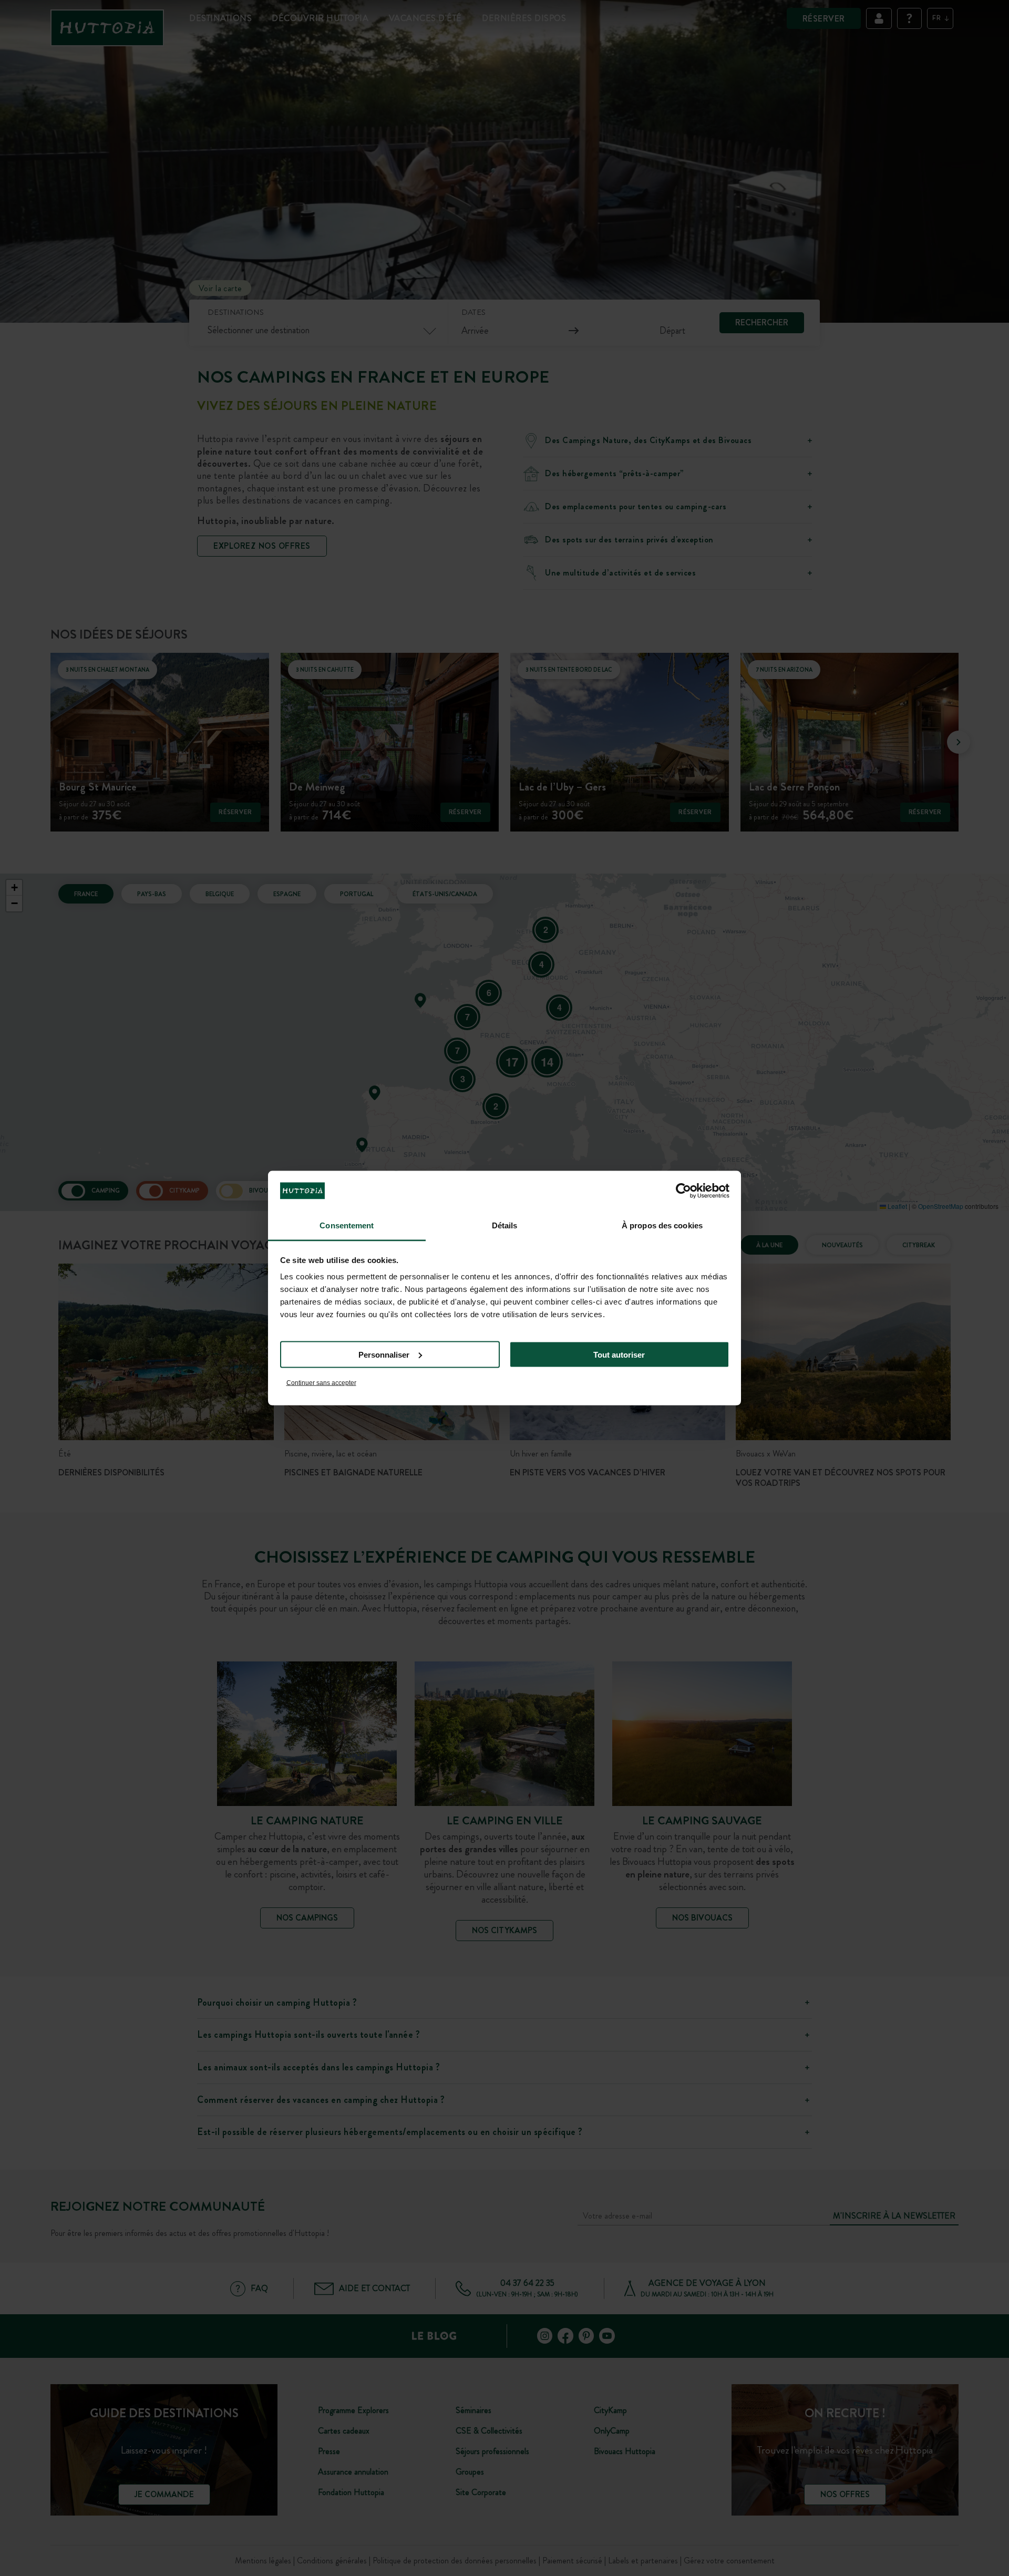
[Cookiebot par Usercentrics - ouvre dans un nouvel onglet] (683, 1190)
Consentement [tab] (347, 1225)
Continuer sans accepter (321, 1383)
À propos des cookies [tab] (662, 1225)
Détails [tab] (505, 1225)
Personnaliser (384, 1354)
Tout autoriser (619, 1354)
